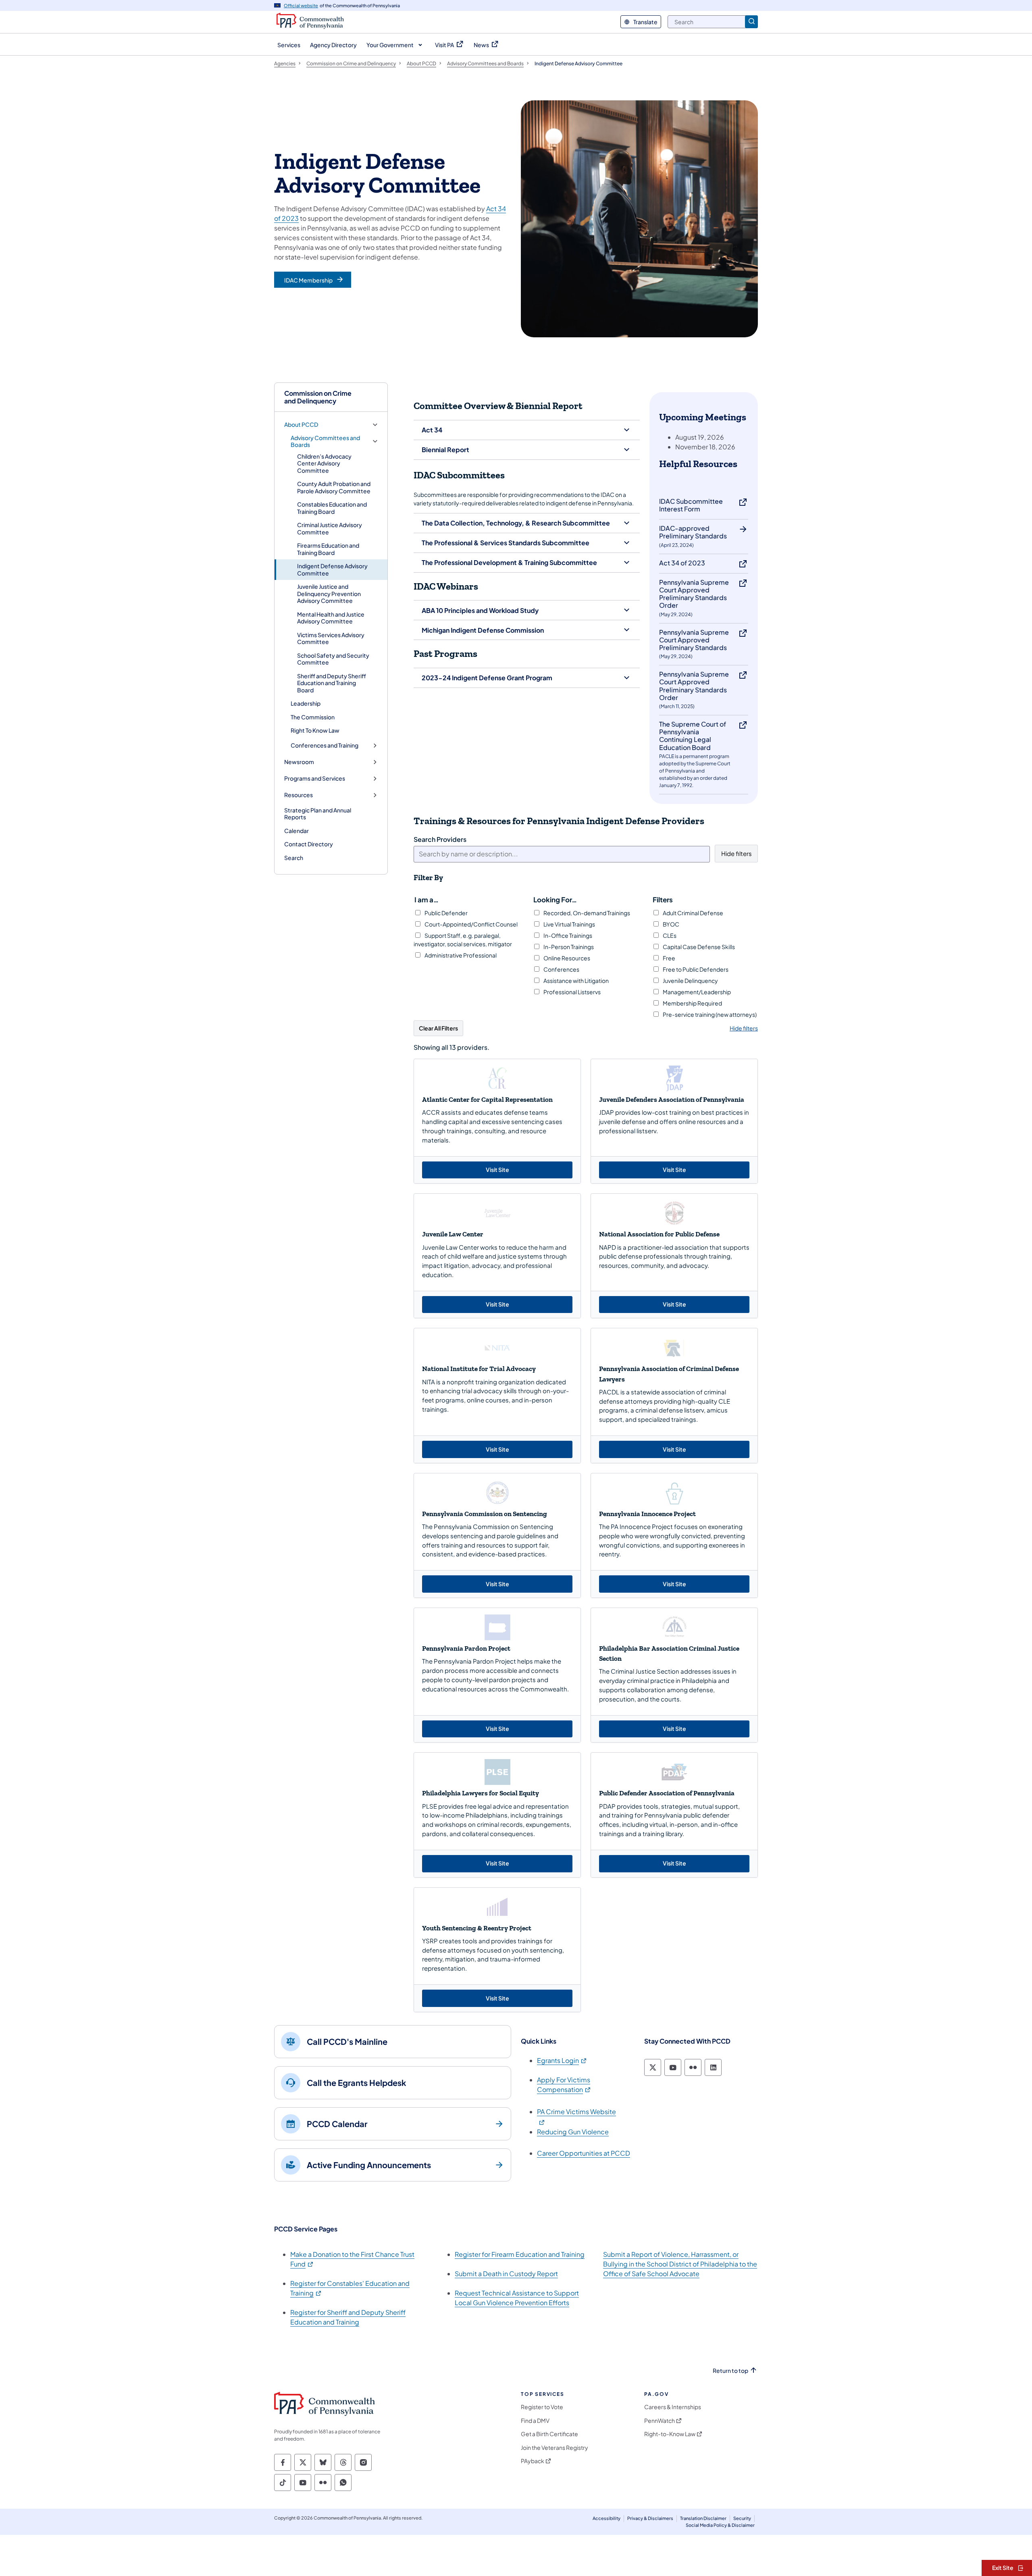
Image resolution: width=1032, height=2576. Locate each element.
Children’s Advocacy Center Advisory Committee (324, 463)
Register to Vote (542, 2407)
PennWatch (660, 2421)
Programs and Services (315, 778)
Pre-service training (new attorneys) (709, 1014)
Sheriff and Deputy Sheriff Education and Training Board (332, 683)
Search (294, 858)
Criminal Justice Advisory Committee (330, 528)
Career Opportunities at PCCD (584, 2153)
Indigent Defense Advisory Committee (332, 569)
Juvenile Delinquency (690, 981)
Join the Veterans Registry (554, 2448)
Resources (299, 795)
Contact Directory (309, 844)
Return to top (730, 2371)
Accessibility (607, 2518)
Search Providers (440, 839)
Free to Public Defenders (695, 969)
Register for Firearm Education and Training (520, 2254)
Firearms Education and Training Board (328, 549)
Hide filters (737, 853)
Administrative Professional (460, 955)
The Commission (313, 717)
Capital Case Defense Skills (698, 947)
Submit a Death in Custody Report (506, 2274)
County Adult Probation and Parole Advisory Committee (334, 487)
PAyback (533, 2461)
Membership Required (692, 1003)
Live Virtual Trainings (569, 924)
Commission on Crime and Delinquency (318, 397)
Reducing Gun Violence (573, 2132)
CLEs (669, 935)
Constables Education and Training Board (332, 508)
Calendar (296, 831)
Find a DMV (535, 2421)
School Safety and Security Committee (333, 659)
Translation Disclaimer (703, 2518)
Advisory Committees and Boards (325, 441)
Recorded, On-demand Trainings (586, 913)
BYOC (671, 924)
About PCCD (301, 425)
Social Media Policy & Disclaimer (720, 2525)
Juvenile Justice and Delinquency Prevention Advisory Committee (329, 593)
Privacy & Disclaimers (650, 2518)
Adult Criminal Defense (693, 913)
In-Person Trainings (568, 947)
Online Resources (566, 958)
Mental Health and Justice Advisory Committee (331, 618)
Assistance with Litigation (576, 981)
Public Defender (446, 913)
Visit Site (524, 1169)
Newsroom (299, 762)
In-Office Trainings (567, 935)
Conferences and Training (325, 745)
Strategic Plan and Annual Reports (318, 814)
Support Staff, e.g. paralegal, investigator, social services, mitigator (463, 940)
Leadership (306, 703)
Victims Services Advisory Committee (331, 638)
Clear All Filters (438, 1028)
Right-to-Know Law (670, 2434)
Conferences (561, 969)
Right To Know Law (315, 730)
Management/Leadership (696, 992)
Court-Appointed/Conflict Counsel (471, 924)
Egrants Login (562, 2060)
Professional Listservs (572, 992)
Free (669, 958)
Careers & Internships (673, 2407)
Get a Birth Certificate (549, 2434)
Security (742, 2518)
